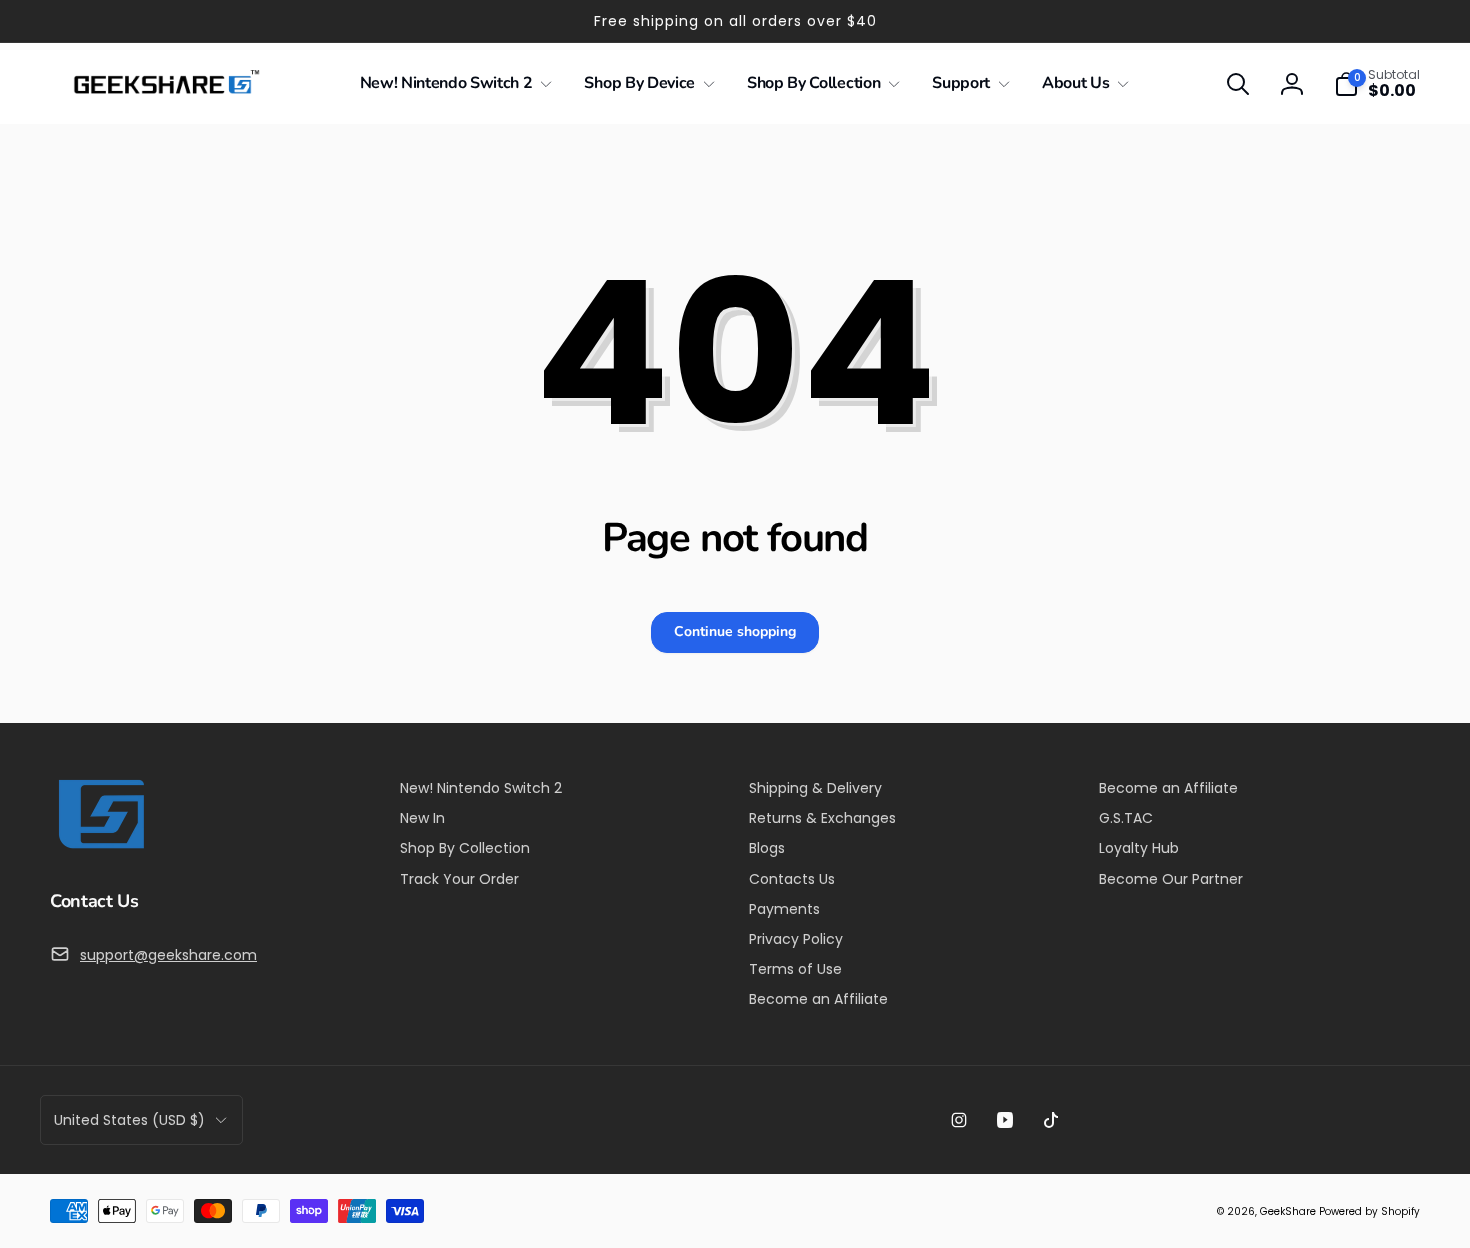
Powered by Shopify (1369, 1211)
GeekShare (1288, 1211)
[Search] (1238, 84)
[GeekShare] (100, 847)
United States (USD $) (129, 1120)
